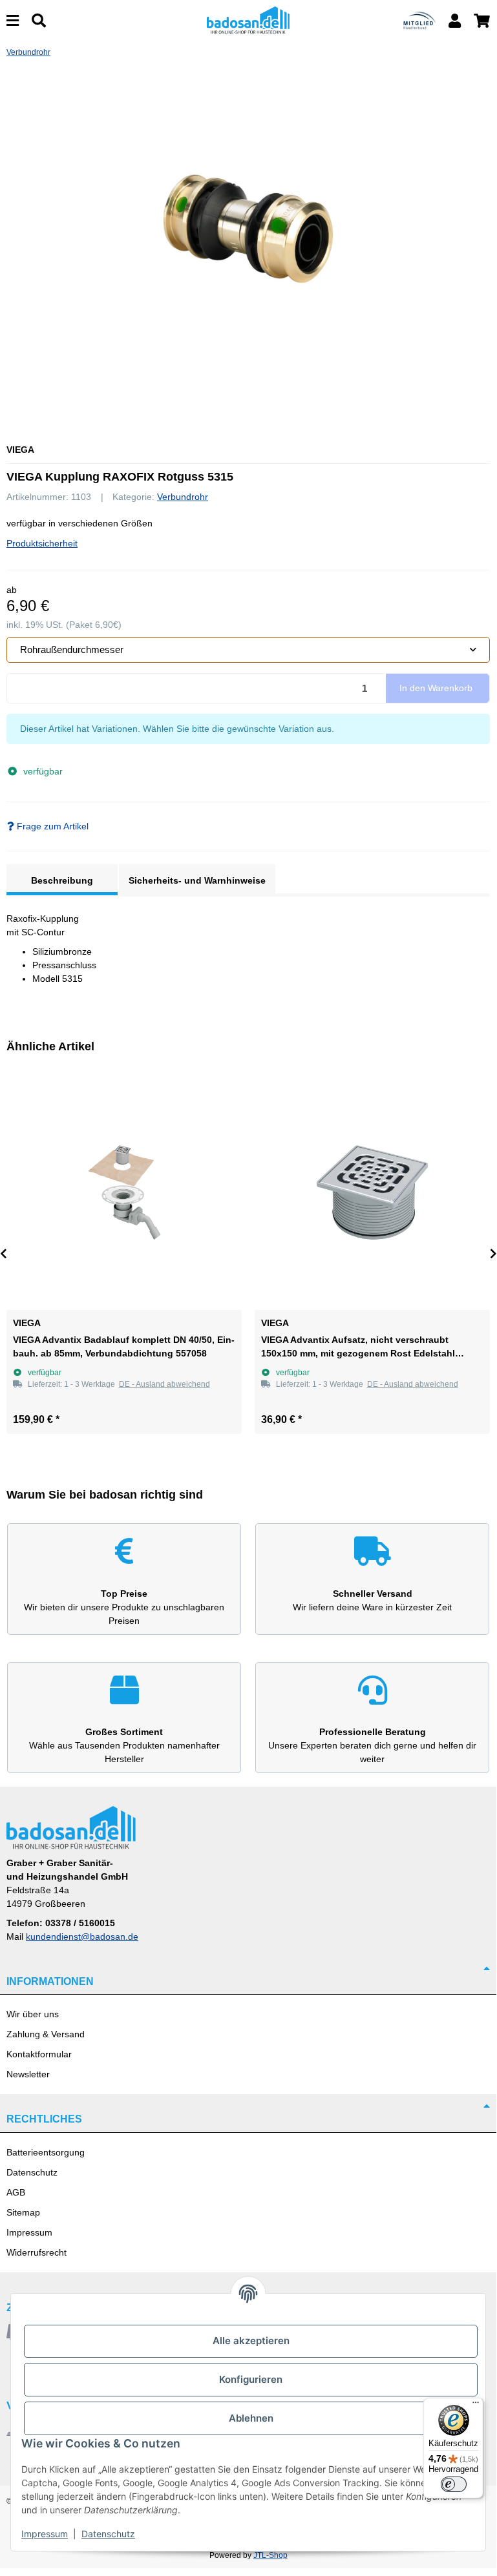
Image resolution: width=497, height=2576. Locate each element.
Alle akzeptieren (251, 2341)
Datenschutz (32, 2172)
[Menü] (476, 2405)
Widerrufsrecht (37, 2252)
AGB (16, 2192)
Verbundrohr (183, 497)
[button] (455, 21)
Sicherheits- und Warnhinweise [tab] (197, 880)
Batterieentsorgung (46, 2152)
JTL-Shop (270, 2555)
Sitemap (23, 2212)
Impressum (29, 2232)
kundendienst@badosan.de (82, 1937)
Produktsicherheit (42, 543)
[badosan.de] (248, 20)
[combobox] (248, 650)
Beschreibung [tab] (62, 880)
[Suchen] (39, 21)
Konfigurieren (251, 2379)
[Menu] (13, 21)
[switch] (454, 2484)
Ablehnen (251, 2418)
